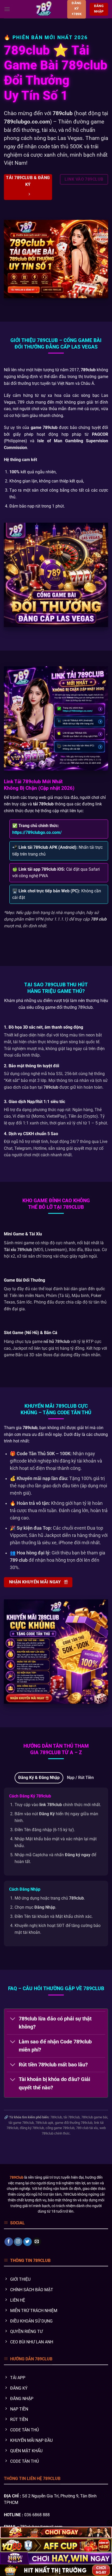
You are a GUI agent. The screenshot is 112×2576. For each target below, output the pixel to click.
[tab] (39, 1778)
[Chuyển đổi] (13, 2019)
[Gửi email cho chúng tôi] (37, 2242)
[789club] (44, 9)
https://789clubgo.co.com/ (37, 832)
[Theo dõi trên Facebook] (9, 2242)
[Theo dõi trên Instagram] (18, 2242)
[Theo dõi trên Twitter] (27, 2242)
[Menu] (7, 9)
